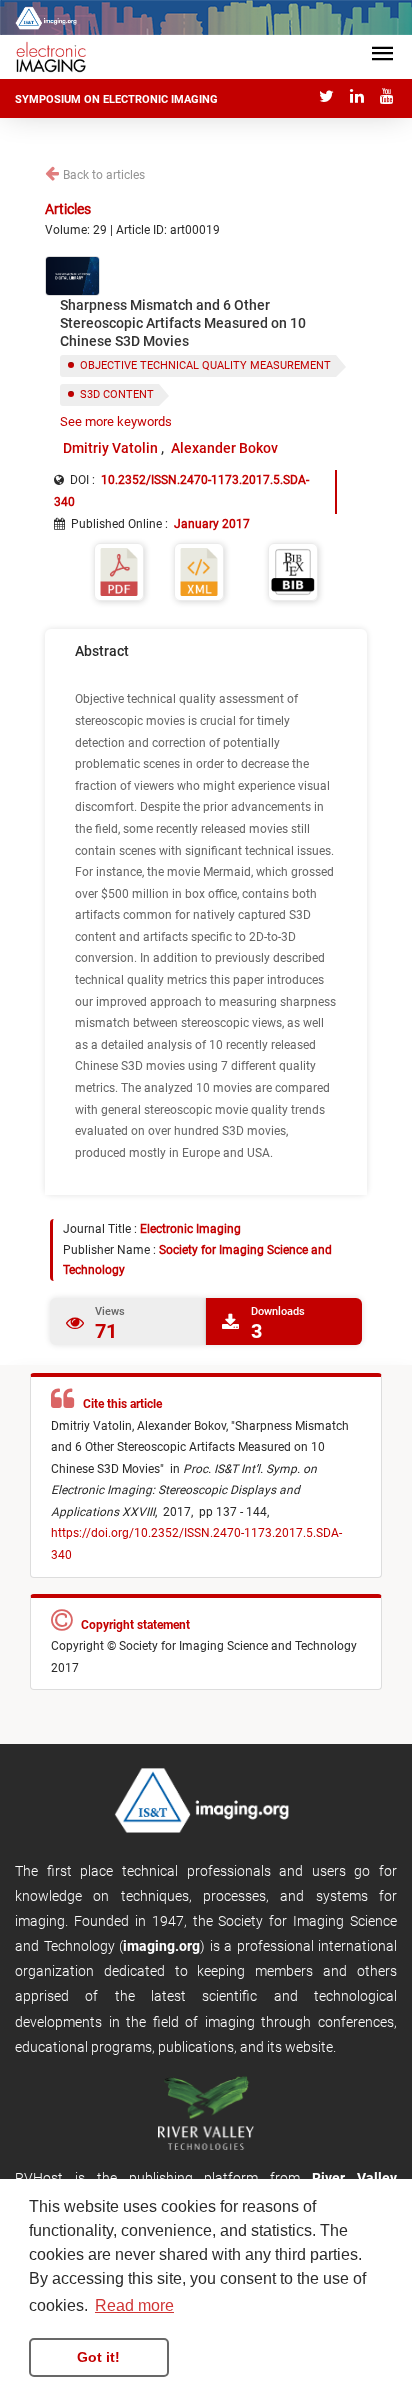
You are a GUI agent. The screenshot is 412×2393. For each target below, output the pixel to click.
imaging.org (161, 1946)
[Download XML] (199, 570)
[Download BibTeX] (293, 570)
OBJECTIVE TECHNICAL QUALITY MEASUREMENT (205, 365)
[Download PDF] (119, 570)
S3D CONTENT (117, 394)
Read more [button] (134, 2305)
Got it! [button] (98, 2357)
